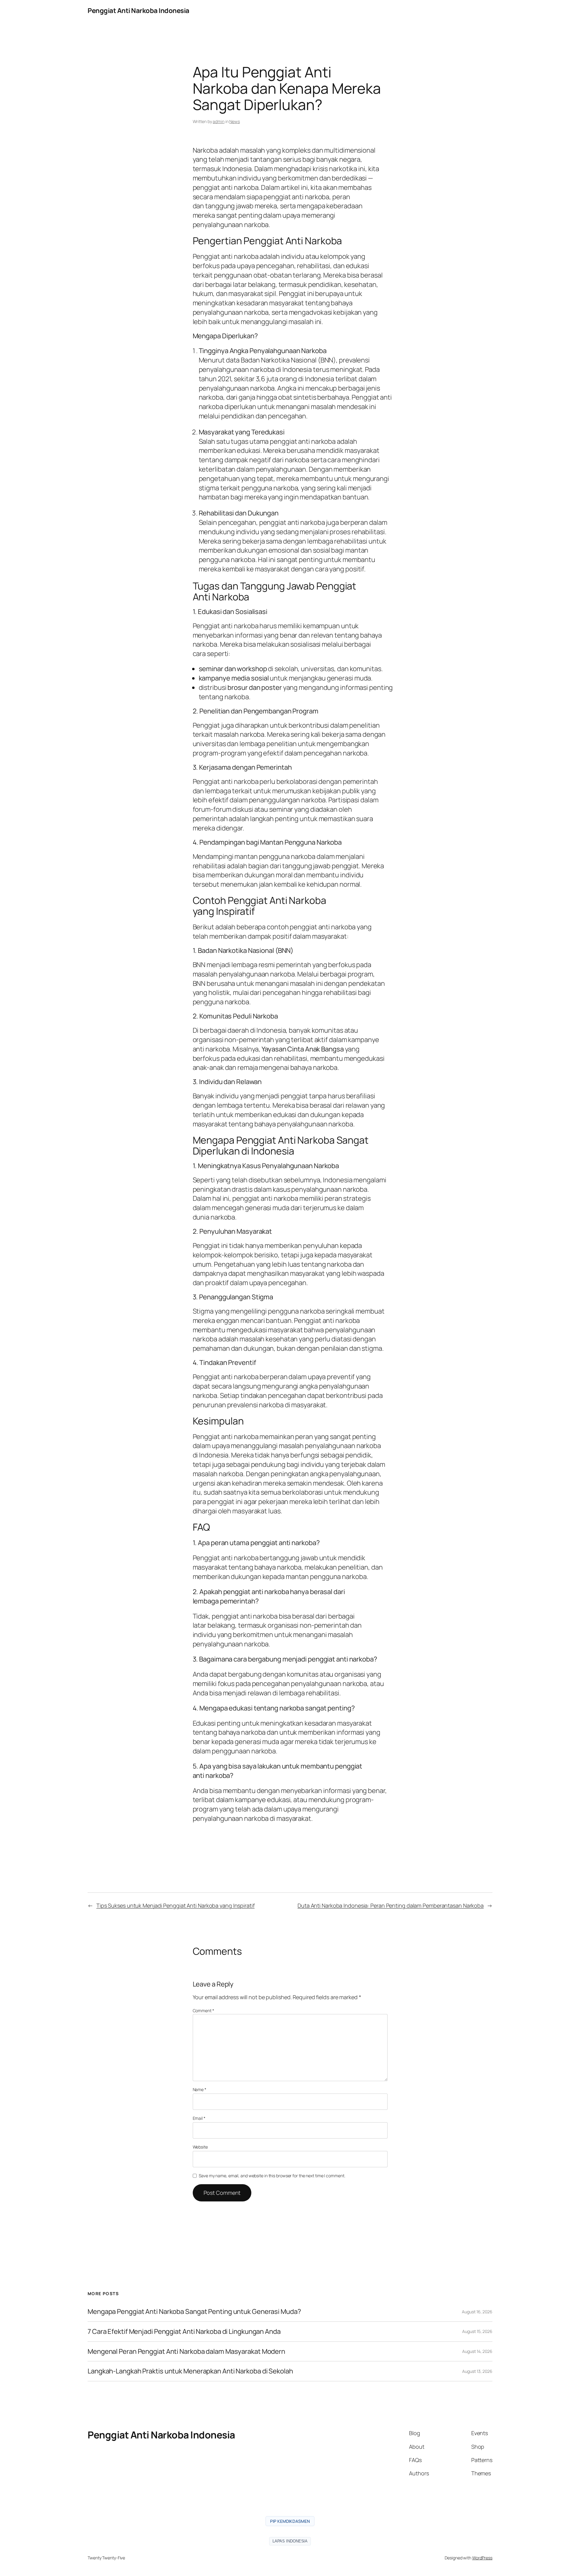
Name (200, 2089)
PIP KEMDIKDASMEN (290, 2521)
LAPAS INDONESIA (290, 2541)
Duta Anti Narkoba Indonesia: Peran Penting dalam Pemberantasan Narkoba (391, 1905)
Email (199, 2118)
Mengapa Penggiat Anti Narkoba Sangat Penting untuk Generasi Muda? (194, 2312)
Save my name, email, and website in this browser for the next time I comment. (272, 2176)
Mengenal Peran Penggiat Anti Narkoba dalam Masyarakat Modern (186, 2352)
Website (200, 2147)
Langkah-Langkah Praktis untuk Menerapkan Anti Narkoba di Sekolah (190, 2371)
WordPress (482, 2558)
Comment (203, 2011)
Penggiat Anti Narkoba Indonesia (139, 11)
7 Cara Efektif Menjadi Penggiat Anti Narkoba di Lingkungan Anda (184, 2332)
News (235, 121)
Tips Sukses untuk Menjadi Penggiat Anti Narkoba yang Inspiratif (176, 1905)
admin (219, 121)
